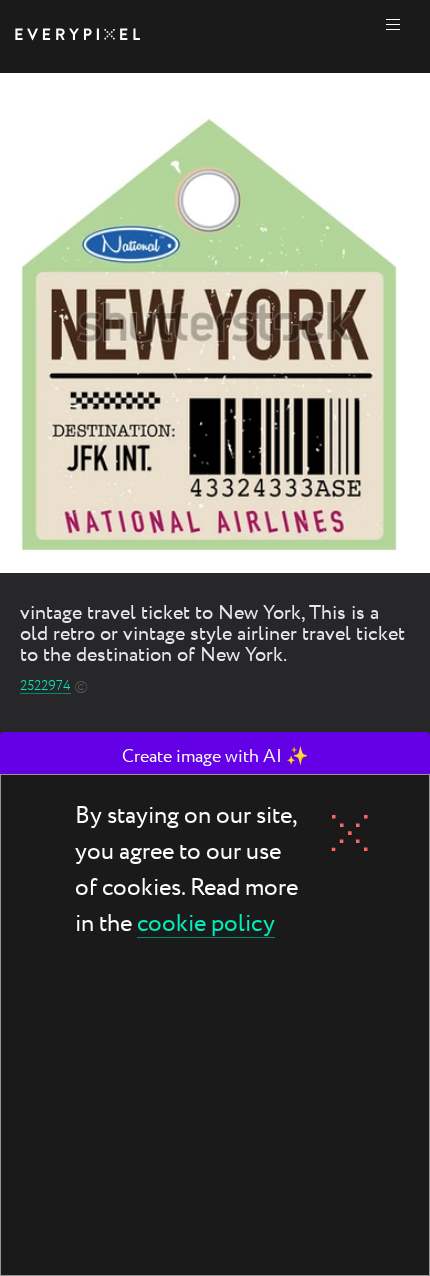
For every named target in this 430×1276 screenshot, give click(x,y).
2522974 (45, 686)
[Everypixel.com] (77, 36)
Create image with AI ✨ (215, 757)
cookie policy (206, 925)
